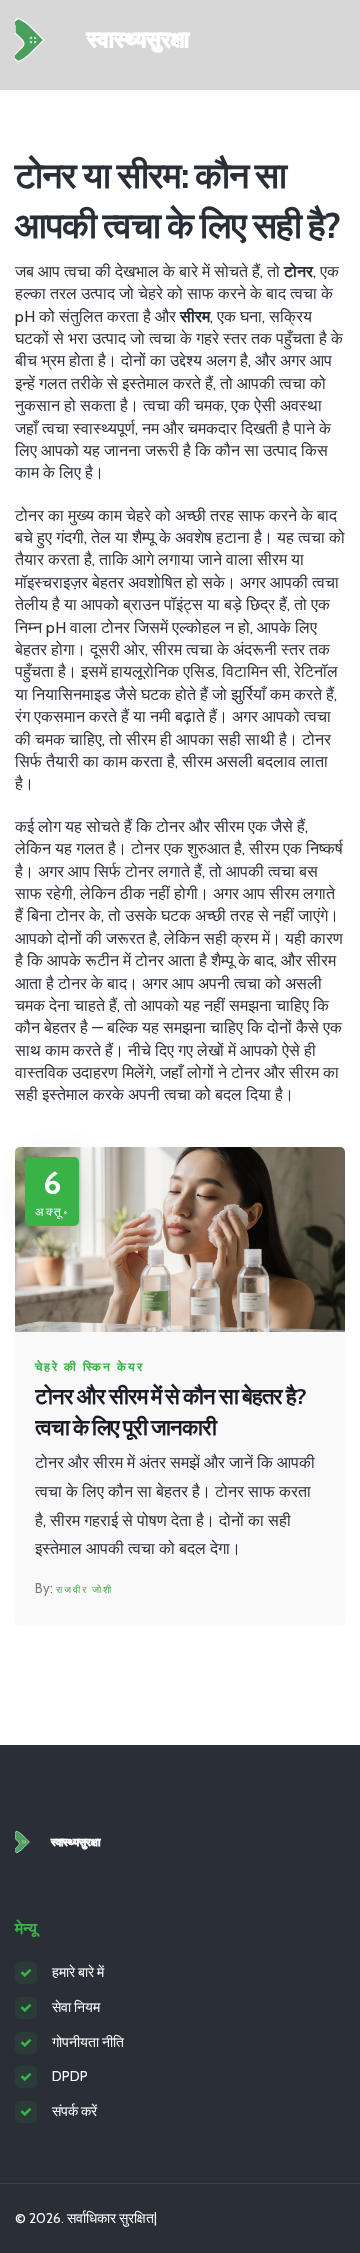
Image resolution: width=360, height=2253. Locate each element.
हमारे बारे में (78, 1972)
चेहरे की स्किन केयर (89, 1367)
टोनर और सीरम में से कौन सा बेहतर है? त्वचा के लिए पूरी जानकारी (170, 1412)
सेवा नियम (76, 2007)
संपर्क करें (74, 2111)
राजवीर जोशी (84, 1589)
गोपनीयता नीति (88, 2042)
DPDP (70, 2076)
